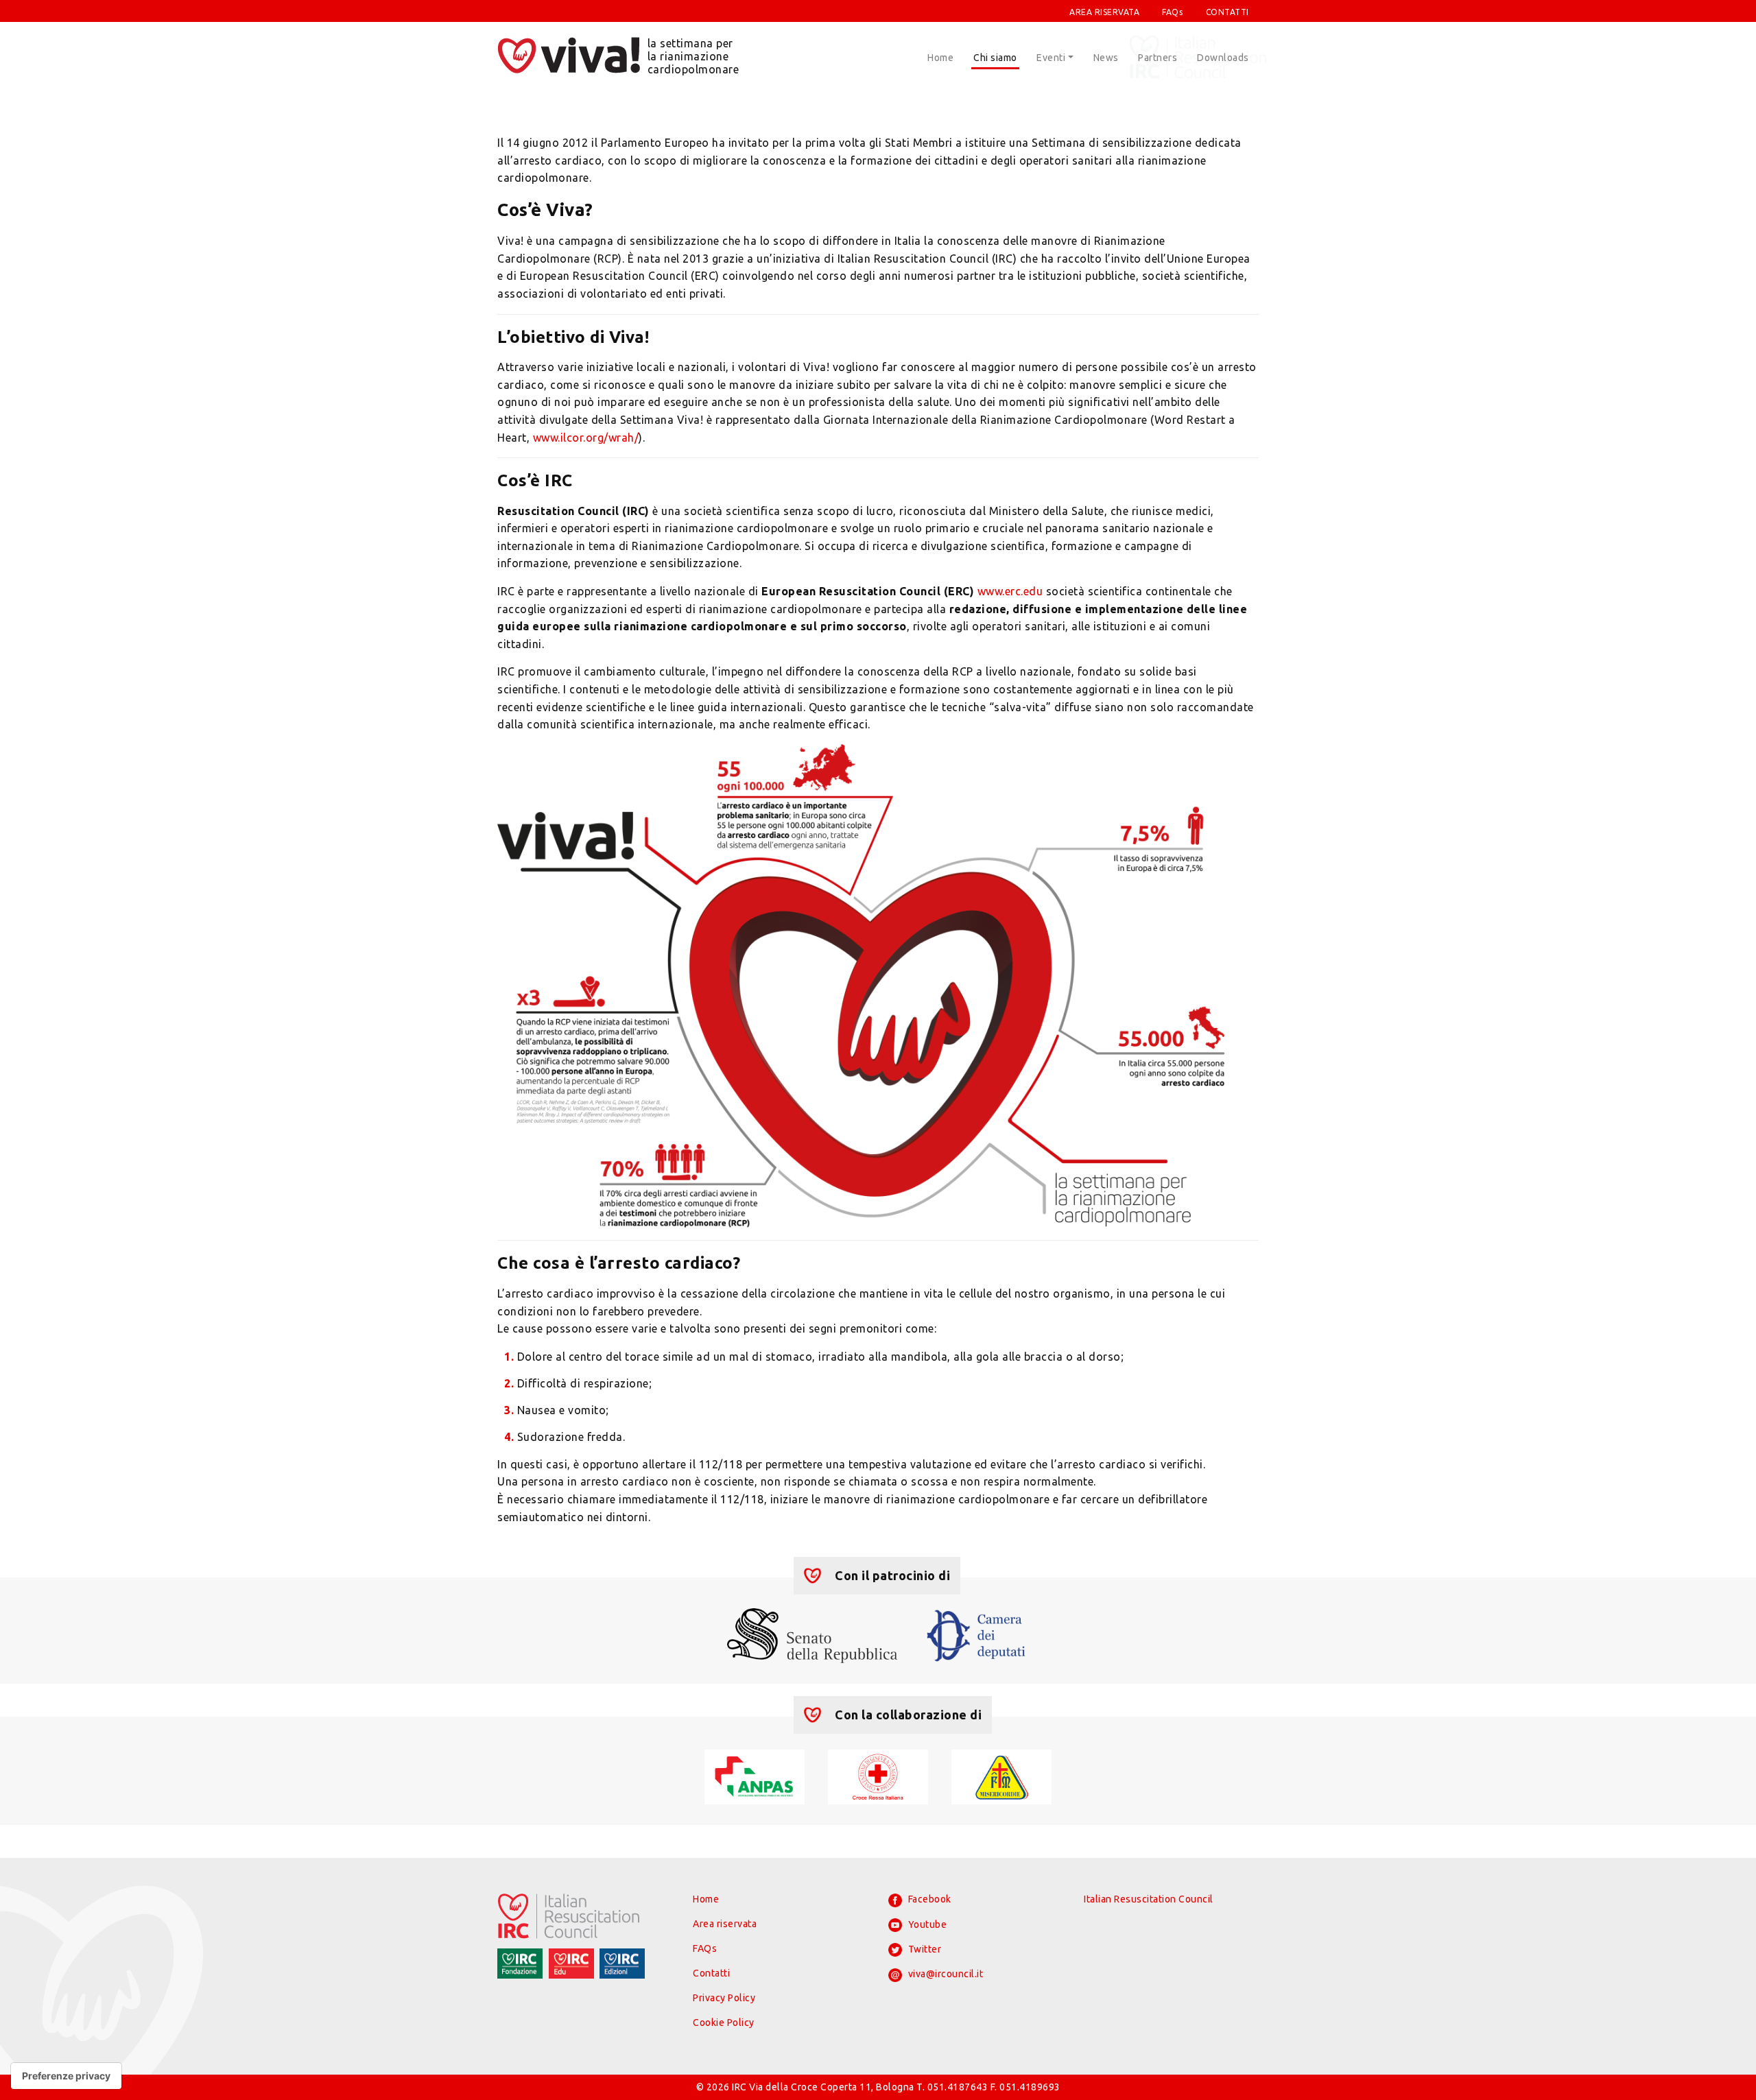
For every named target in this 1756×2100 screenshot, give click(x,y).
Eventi (1051, 58)
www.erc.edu (1010, 591)
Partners (1158, 58)
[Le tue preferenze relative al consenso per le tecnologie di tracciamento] (66, 2076)
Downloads (1223, 58)
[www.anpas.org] (754, 1776)
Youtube (926, 1924)
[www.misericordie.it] (1001, 1776)
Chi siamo (995, 58)
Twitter (923, 1949)
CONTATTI (1227, 12)
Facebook (928, 1899)
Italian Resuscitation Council (1149, 1899)
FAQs (1172, 12)
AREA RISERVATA (1104, 12)
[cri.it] (878, 1776)
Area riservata (725, 1924)
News (1106, 58)
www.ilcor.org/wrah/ (586, 438)
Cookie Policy (724, 2023)
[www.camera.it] (976, 1634)
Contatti (711, 1973)
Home (940, 58)
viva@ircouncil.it (944, 1974)
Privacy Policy (724, 1998)
